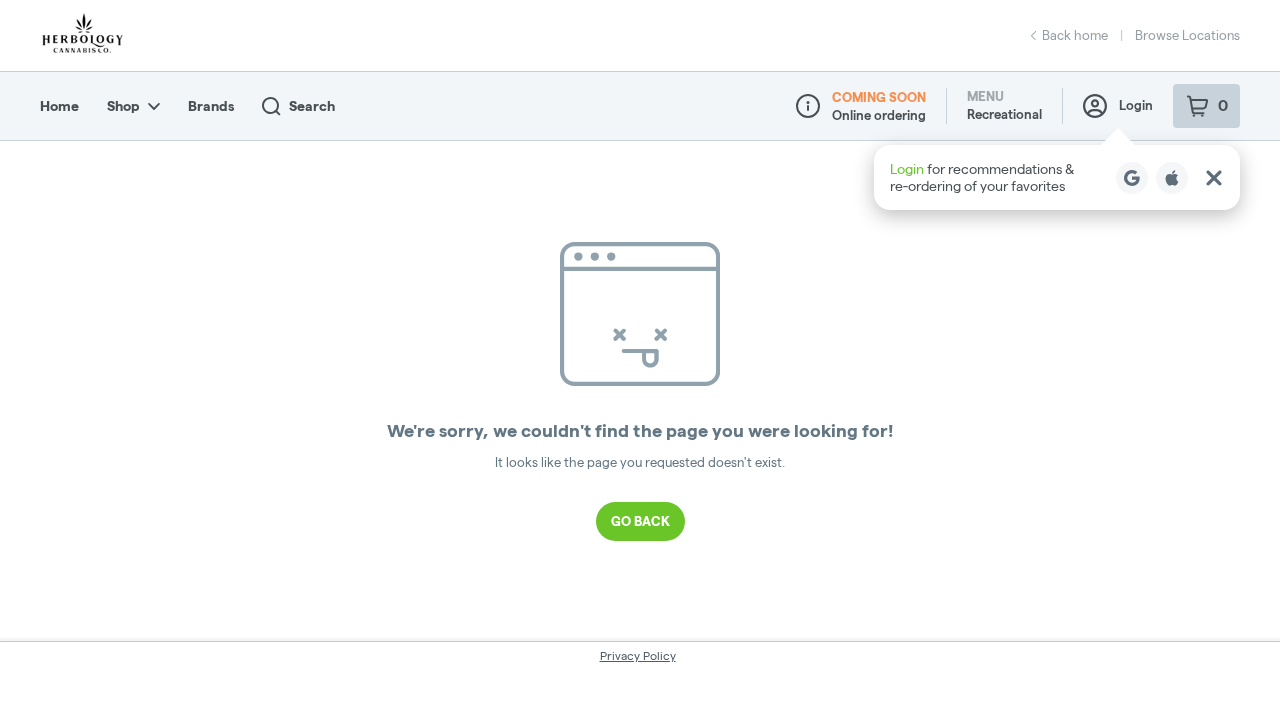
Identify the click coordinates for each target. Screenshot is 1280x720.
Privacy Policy (638, 655)
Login (1136, 105)
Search (312, 106)
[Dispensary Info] (808, 106)
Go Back (640, 521)
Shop (123, 106)
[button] (1057, 177)
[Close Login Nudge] (1214, 178)
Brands (211, 106)
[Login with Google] (1132, 178)
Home (59, 106)
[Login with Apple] (1172, 178)
